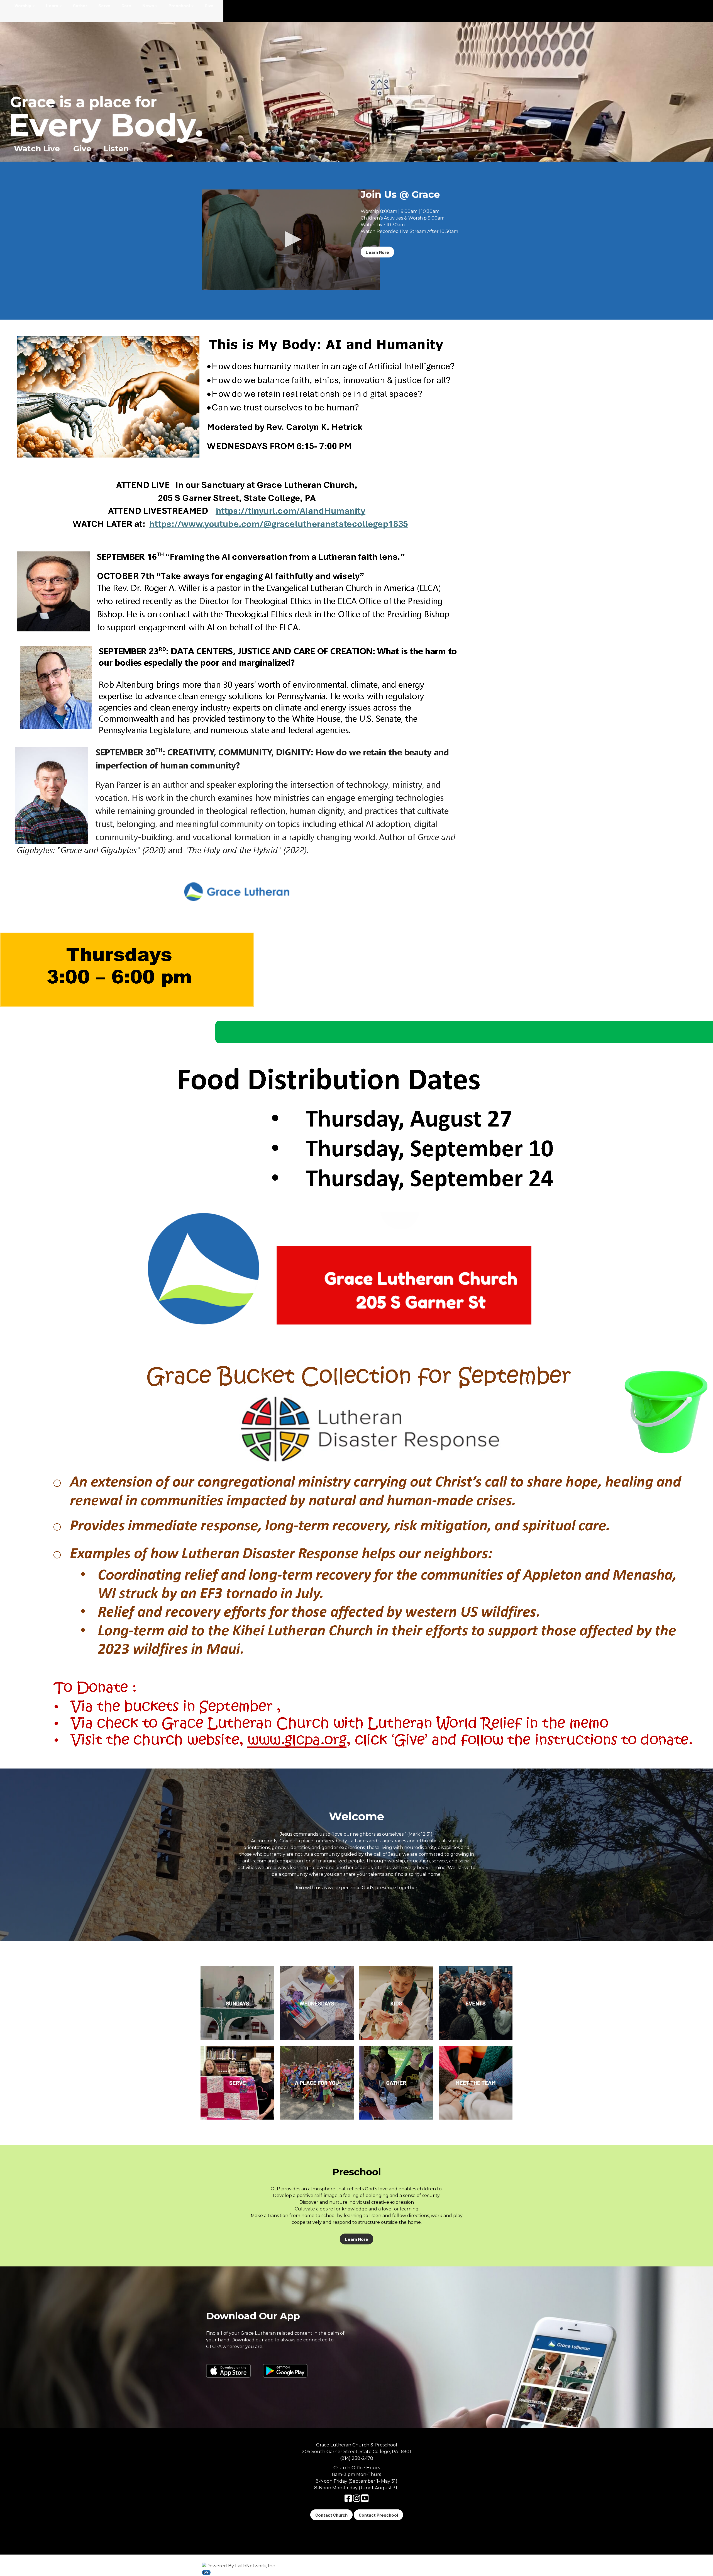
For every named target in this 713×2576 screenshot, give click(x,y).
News (148, 5)
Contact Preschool (378, 2515)
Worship (23, 5)
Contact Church (331, 2515)
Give (209, 5)
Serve (104, 5)
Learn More (377, 252)
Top (206, 2573)
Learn (52, 5)
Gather (80, 5)
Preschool (179, 5)
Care (126, 5)
